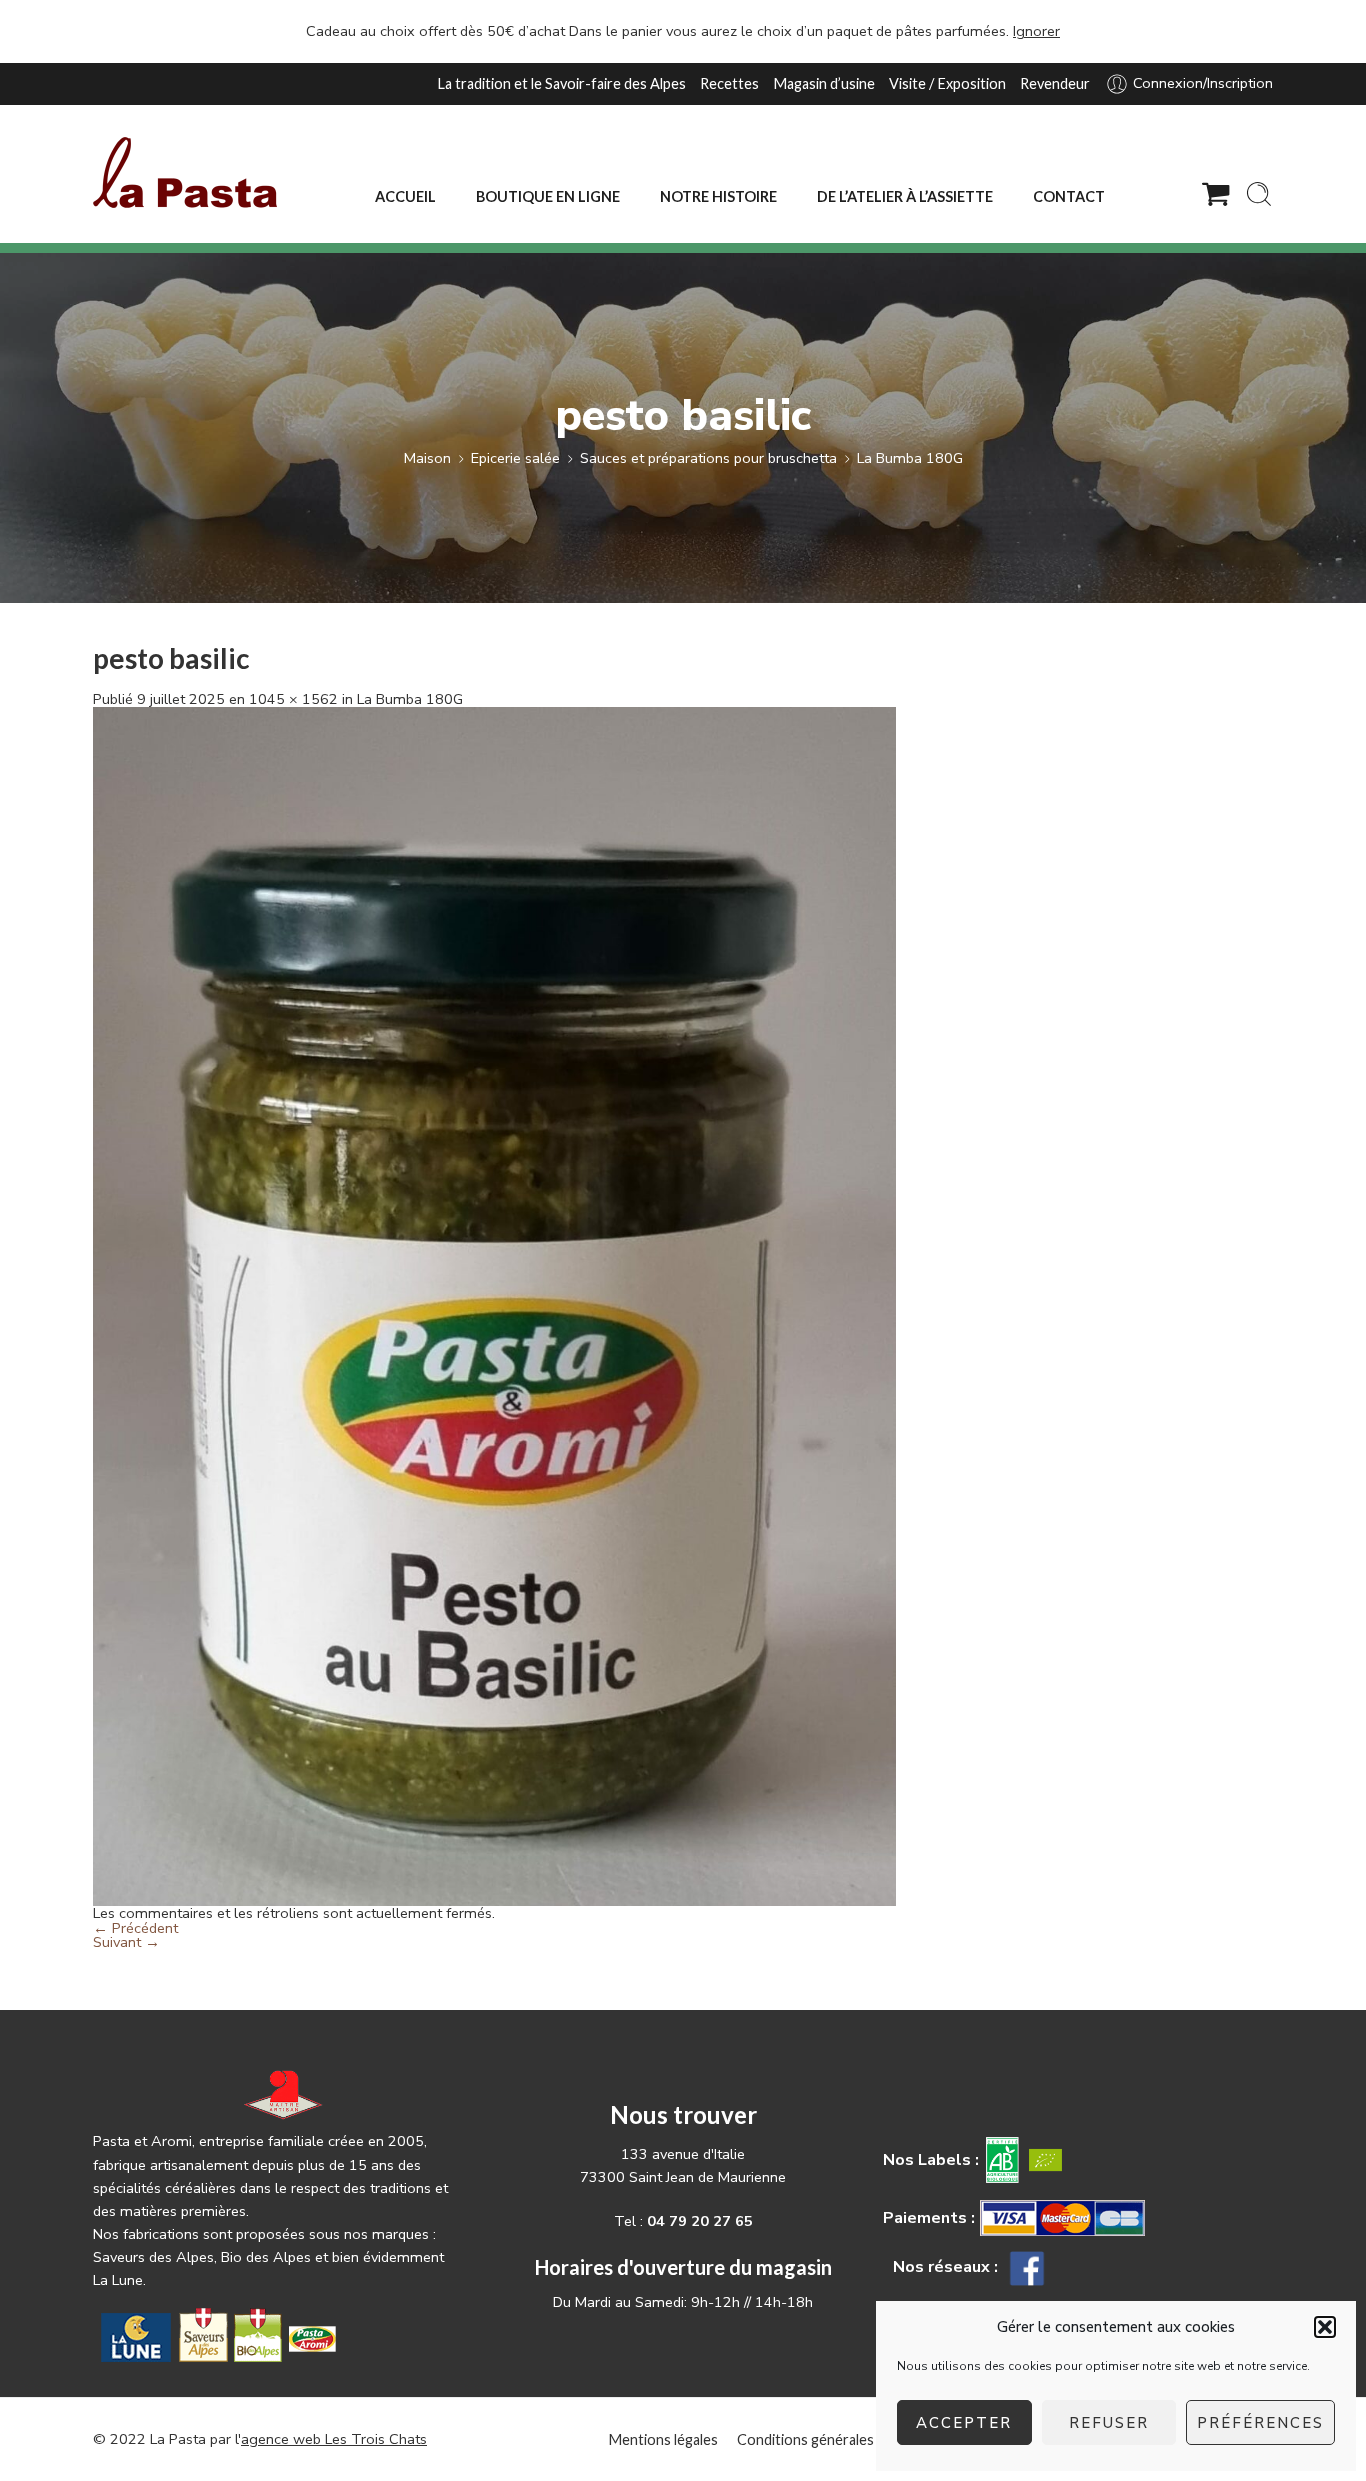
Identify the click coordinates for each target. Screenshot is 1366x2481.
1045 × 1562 (293, 699)
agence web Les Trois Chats (334, 2439)
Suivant (126, 1942)
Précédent (135, 1928)
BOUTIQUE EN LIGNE (548, 196)
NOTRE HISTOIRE (718, 196)
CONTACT (1069, 196)
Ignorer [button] (1036, 31)
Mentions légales (663, 2439)
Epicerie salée (515, 458)
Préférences (1260, 2423)
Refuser (1109, 2423)
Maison (427, 458)
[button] (1325, 2327)
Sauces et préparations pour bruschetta (708, 458)
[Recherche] (1259, 194)
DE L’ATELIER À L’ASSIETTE (905, 196)
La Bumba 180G (910, 458)
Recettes (729, 83)
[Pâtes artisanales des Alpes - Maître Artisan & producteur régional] (185, 172)
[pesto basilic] (494, 1305)
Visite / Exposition (947, 83)
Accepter (964, 2423)
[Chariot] (1216, 194)
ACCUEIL (405, 196)
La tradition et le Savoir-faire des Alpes (561, 83)
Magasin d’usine (824, 83)
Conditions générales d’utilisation (844, 2439)
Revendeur (1055, 83)
